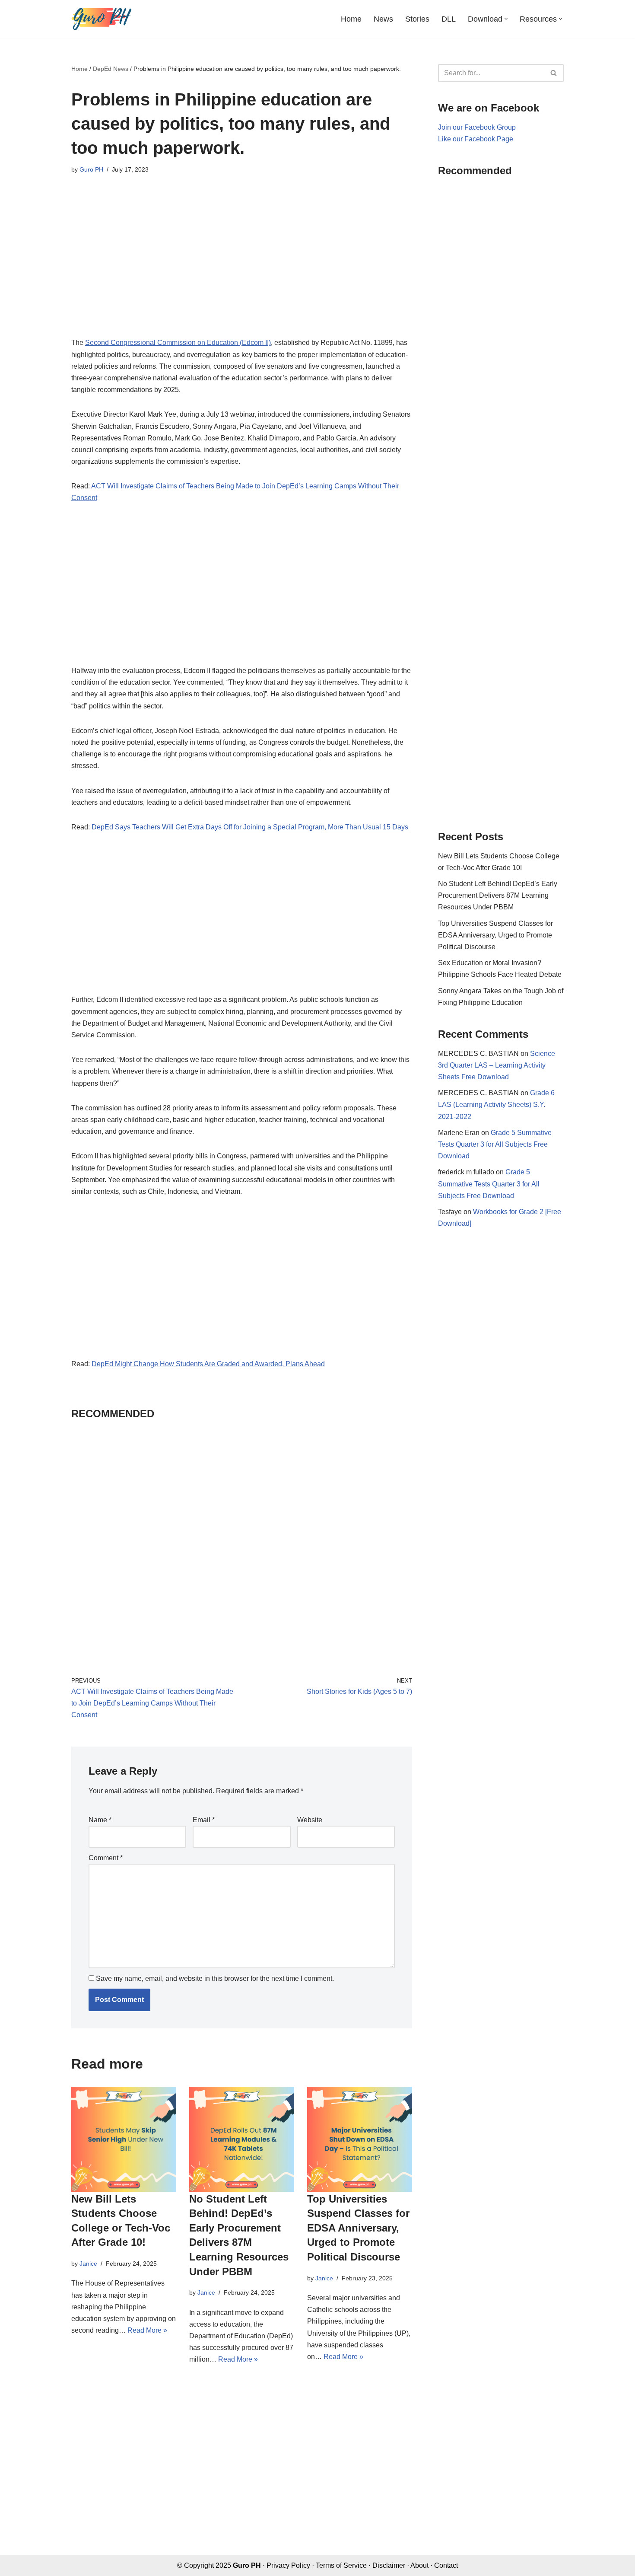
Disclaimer (389, 2565)
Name (100, 1820)
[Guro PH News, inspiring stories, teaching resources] (102, 19)
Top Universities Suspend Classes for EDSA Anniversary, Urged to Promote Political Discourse (358, 2228)
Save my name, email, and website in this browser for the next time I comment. (215, 1978)
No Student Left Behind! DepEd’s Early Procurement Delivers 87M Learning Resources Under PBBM (498, 895)
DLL (449, 19)
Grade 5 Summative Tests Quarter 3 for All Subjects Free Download (495, 1144)
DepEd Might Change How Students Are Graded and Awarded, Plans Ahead (208, 1364)
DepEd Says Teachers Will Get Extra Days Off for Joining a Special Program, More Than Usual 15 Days (250, 827)
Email (204, 1820)
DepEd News (111, 69)
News (383, 19)
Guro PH (91, 169)
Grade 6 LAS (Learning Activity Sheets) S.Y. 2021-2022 (496, 1105)
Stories (417, 19)
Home (351, 19)
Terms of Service (341, 2565)
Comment (106, 1858)
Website (310, 1820)
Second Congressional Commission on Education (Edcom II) (178, 343)
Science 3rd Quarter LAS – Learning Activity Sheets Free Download (497, 1065)
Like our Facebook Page (476, 139)
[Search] (554, 73)
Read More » (147, 2330)
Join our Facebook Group (477, 127)
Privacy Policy (288, 2565)
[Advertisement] (242, 261)
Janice (88, 2264)
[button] (506, 19)
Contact (446, 2565)
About (419, 2565)
